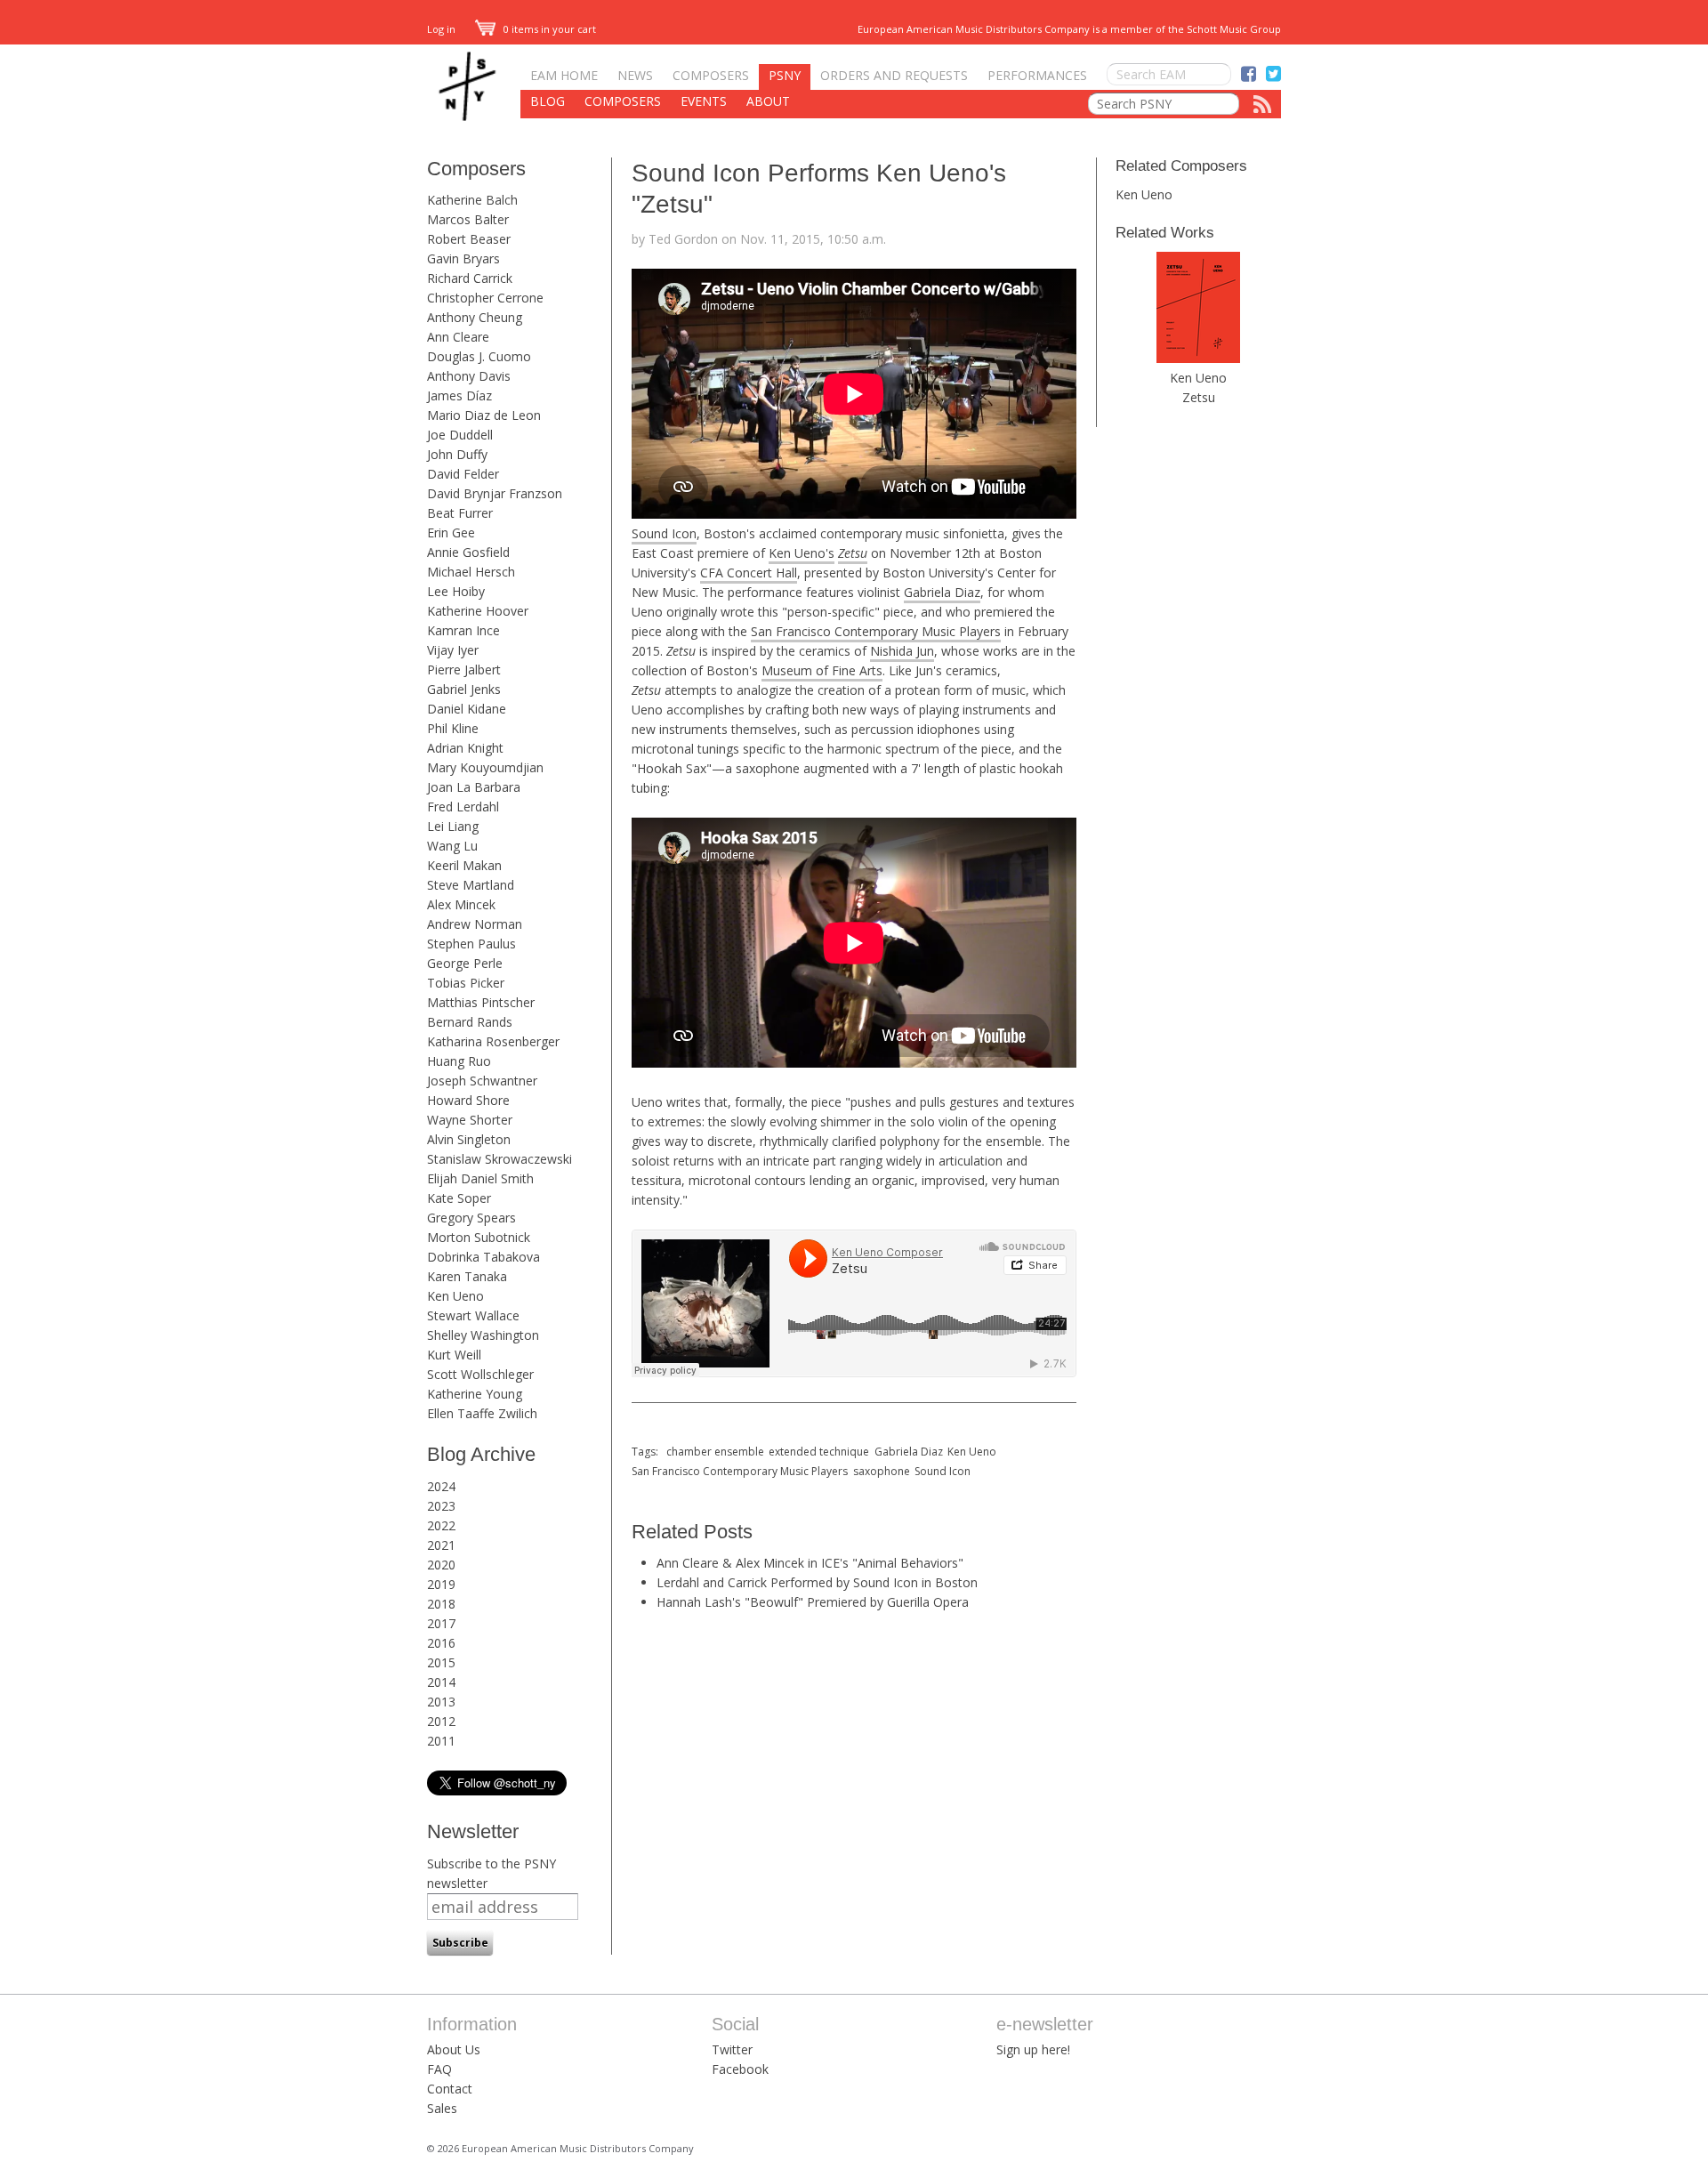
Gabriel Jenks (464, 689)
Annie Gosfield (468, 552)
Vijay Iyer (453, 650)
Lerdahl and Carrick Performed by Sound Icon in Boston (817, 1582)
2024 (441, 1486)
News (635, 75)
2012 (441, 1721)
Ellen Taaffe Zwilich (482, 1413)
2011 (441, 1741)
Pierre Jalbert (464, 670)
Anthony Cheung (475, 317)
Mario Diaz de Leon (484, 415)
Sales (442, 2108)
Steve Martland (471, 885)
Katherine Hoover (478, 611)
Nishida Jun (902, 651)
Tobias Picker (466, 983)
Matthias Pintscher (481, 1002)
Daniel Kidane (467, 709)
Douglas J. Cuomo (479, 356)
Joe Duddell (460, 435)
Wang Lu (452, 846)
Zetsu (1199, 397)
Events (704, 101)
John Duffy (457, 454)
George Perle (465, 963)
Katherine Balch (472, 200)
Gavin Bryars (463, 258)
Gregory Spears (471, 1218)
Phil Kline (453, 728)
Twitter (732, 2049)
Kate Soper (459, 1198)
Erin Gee (451, 532)
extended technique (819, 1452)
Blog (548, 101)
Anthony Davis (469, 376)
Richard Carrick (470, 278)
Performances (1037, 75)
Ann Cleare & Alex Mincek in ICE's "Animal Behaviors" (810, 1563)
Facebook (740, 2069)
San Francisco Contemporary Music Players (876, 631)
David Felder (463, 474)
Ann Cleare (458, 337)
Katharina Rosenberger (493, 1041)
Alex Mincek (461, 904)
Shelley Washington (483, 1335)
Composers (711, 75)
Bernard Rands (470, 1022)
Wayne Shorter (470, 1120)
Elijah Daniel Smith (480, 1178)
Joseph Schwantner (482, 1081)
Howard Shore (468, 1100)
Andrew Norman (475, 924)
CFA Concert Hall (749, 573)
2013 (441, 1702)
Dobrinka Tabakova (483, 1257)
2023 (441, 1506)
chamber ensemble (715, 1452)
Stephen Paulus (471, 944)
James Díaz (459, 395)
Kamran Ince (463, 630)
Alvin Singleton (469, 1139)
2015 (441, 1662)
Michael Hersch (471, 572)
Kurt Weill (454, 1355)
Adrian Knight (465, 748)
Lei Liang (453, 826)
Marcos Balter (468, 219)
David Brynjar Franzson (495, 493)
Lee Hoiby (456, 591)
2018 (441, 1604)
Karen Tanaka (467, 1276)
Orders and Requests (894, 75)
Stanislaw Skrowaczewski (500, 1159)
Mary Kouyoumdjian (485, 767)
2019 (441, 1584)
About (768, 101)
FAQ (439, 2069)
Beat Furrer (460, 513)
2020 (441, 1565)
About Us (454, 2049)
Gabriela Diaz (942, 592)
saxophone (882, 1471)
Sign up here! (1033, 2049)
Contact (450, 2089)
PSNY (785, 75)
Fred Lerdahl (463, 807)
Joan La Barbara (474, 787)
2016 (441, 1643)
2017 (441, 1623)
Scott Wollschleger (480, 1374)
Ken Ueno (455, 1296)
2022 (441, 1525)
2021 (441, 1545)
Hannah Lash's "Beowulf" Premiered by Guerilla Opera (813, 1602)
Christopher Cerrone (485, 298)
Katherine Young (475, 1394)
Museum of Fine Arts (822, 670)
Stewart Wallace (473, 1315)
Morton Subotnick (479, 1237)
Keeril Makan (464, 865)
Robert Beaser (469, 239)
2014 (441, 1682)
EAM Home (564, 75)
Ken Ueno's (802, 553)
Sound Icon (664, 533)
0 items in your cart (548, 29)
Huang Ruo (459, 1061)
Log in (441, 29)
